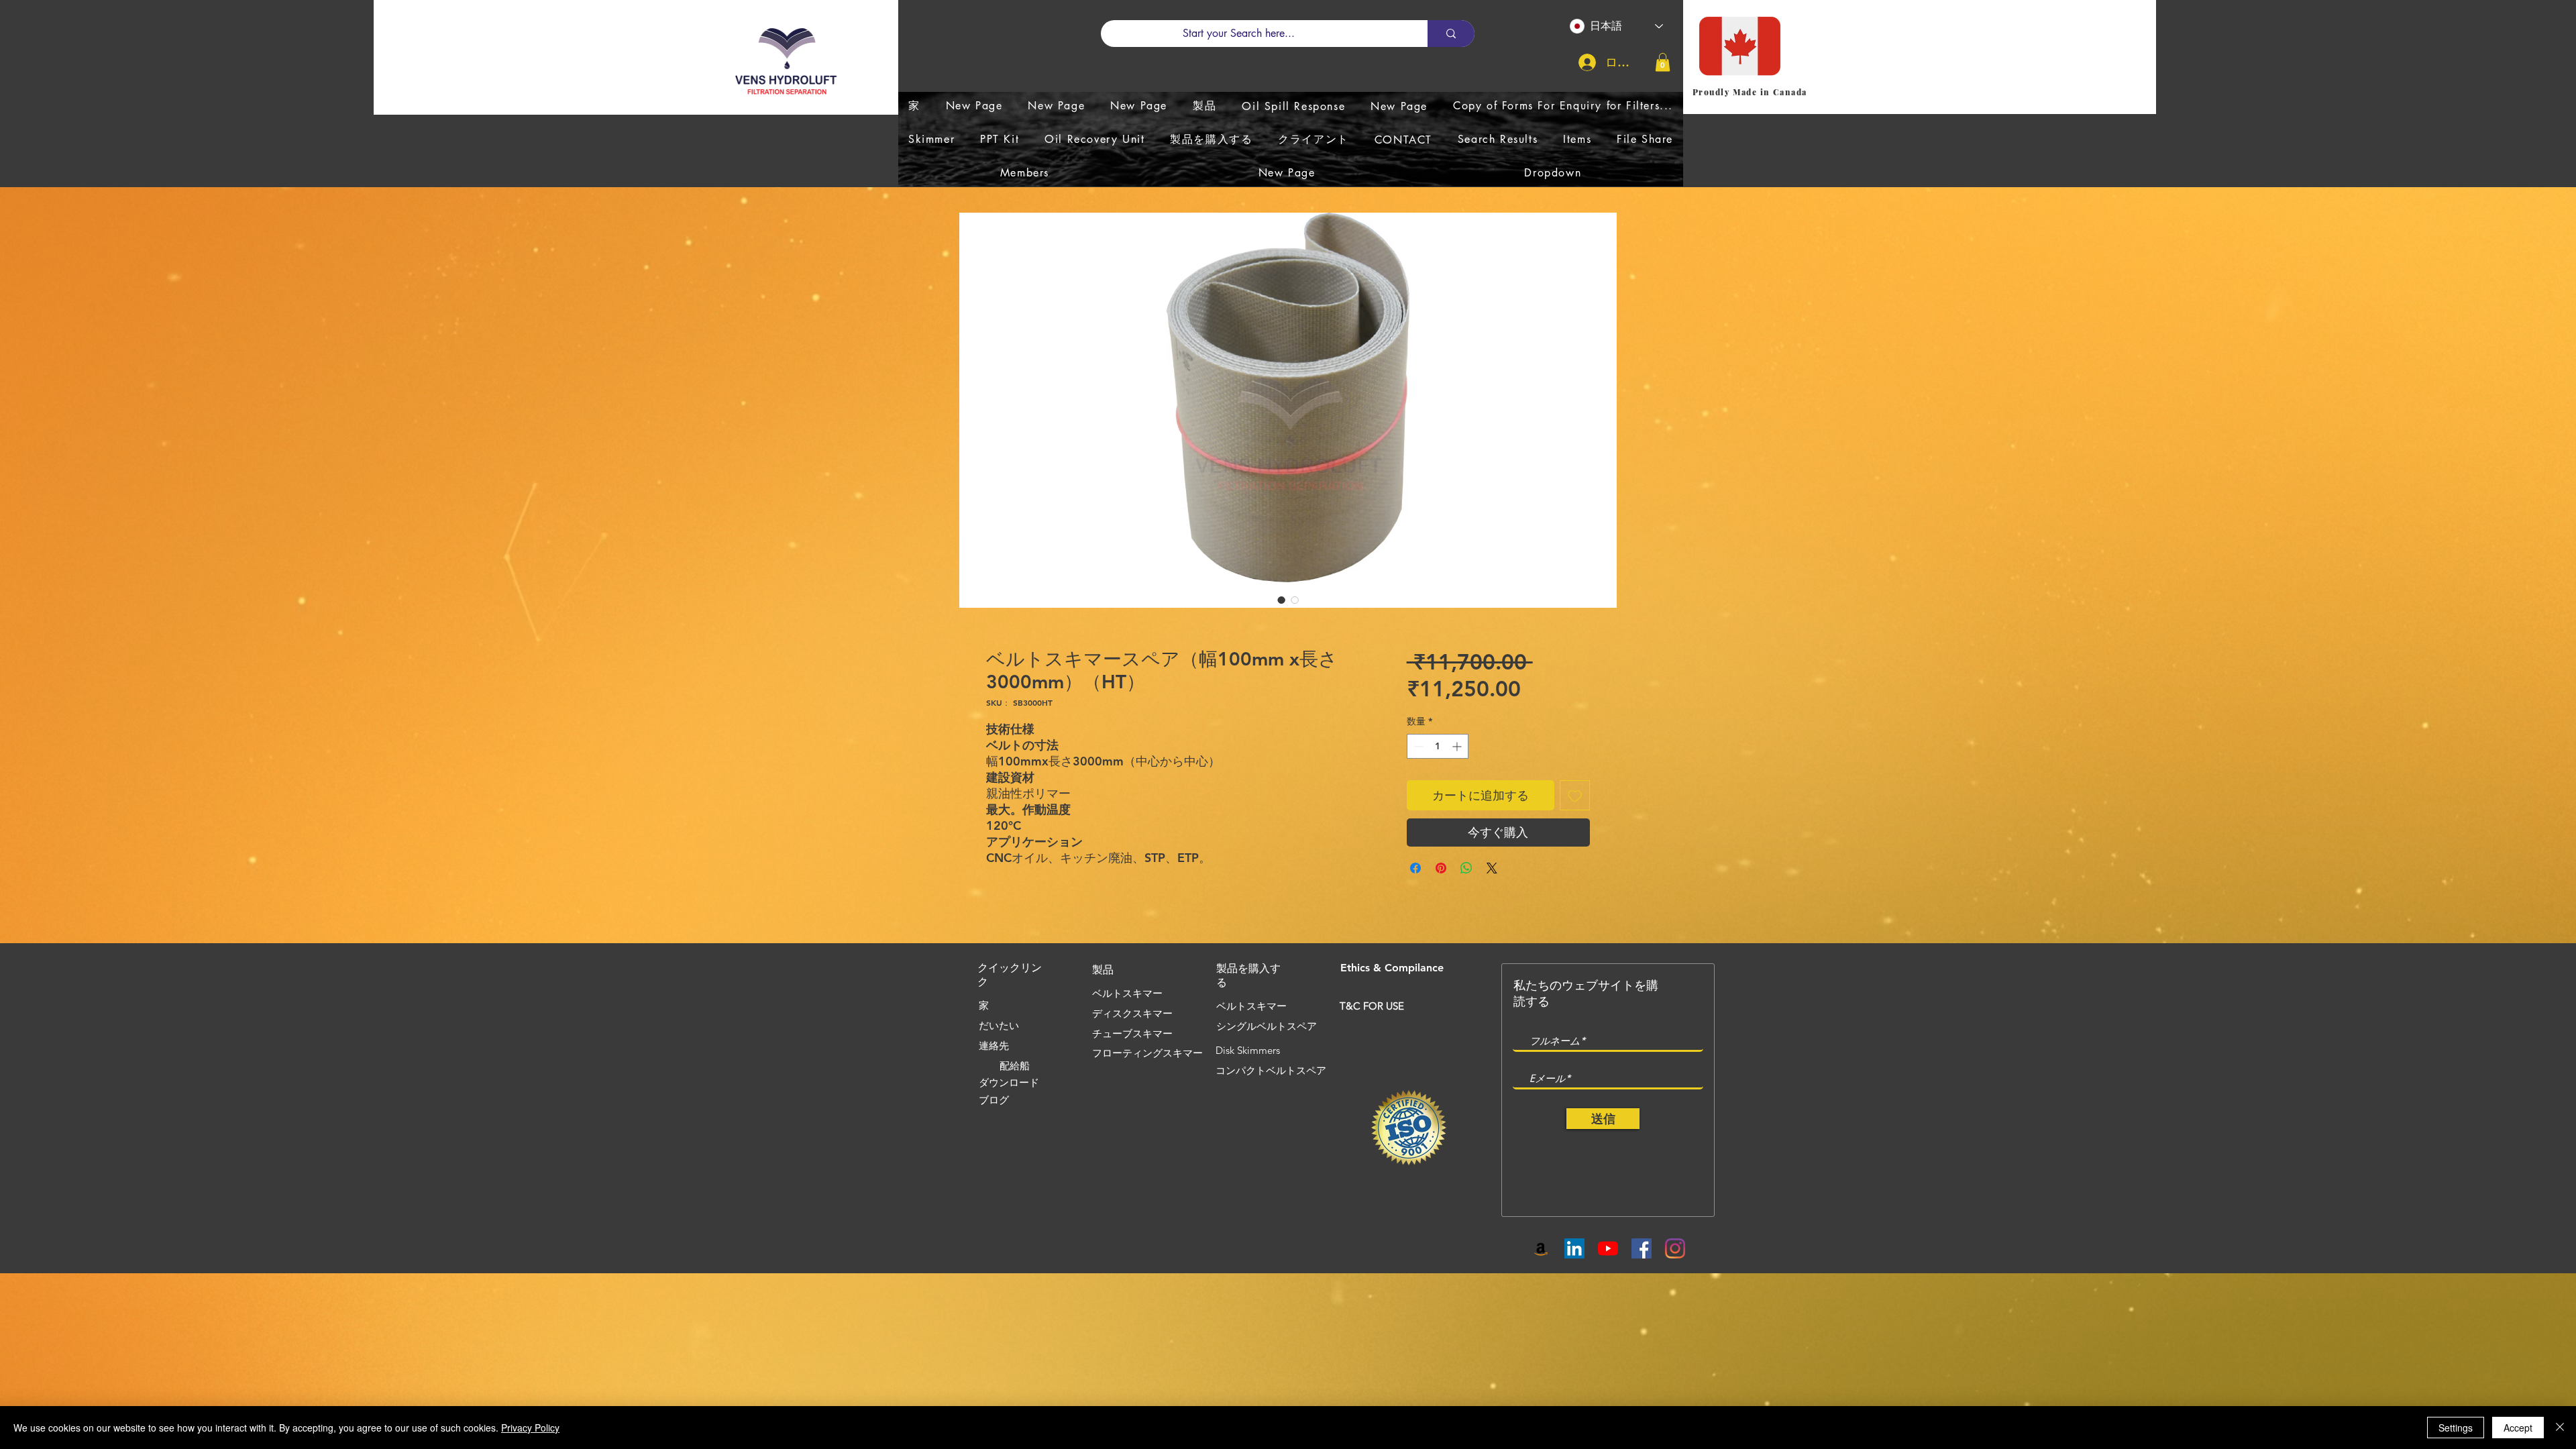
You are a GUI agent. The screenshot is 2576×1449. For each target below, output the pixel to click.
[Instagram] (1675, 1248)
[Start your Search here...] (1451, 34)
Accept (2518, 1428)
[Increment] (1458, 746)
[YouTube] (1608, 1248)
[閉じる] (2560, 1428)
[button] (1663, 62)
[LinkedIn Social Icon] (1574, 1248)
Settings (2456, 1428)
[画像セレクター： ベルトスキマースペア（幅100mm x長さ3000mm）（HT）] (1281, 600)
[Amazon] (1541, 1248)
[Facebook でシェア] (1415, 868)
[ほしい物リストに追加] (1575, 795)
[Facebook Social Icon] (1642, 1248)
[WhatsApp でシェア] (1466, 868)
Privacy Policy (530, 1428)
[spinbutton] (1438, 746)
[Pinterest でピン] (1441, 868)
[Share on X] (1492, 868)
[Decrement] (1417, 746)
